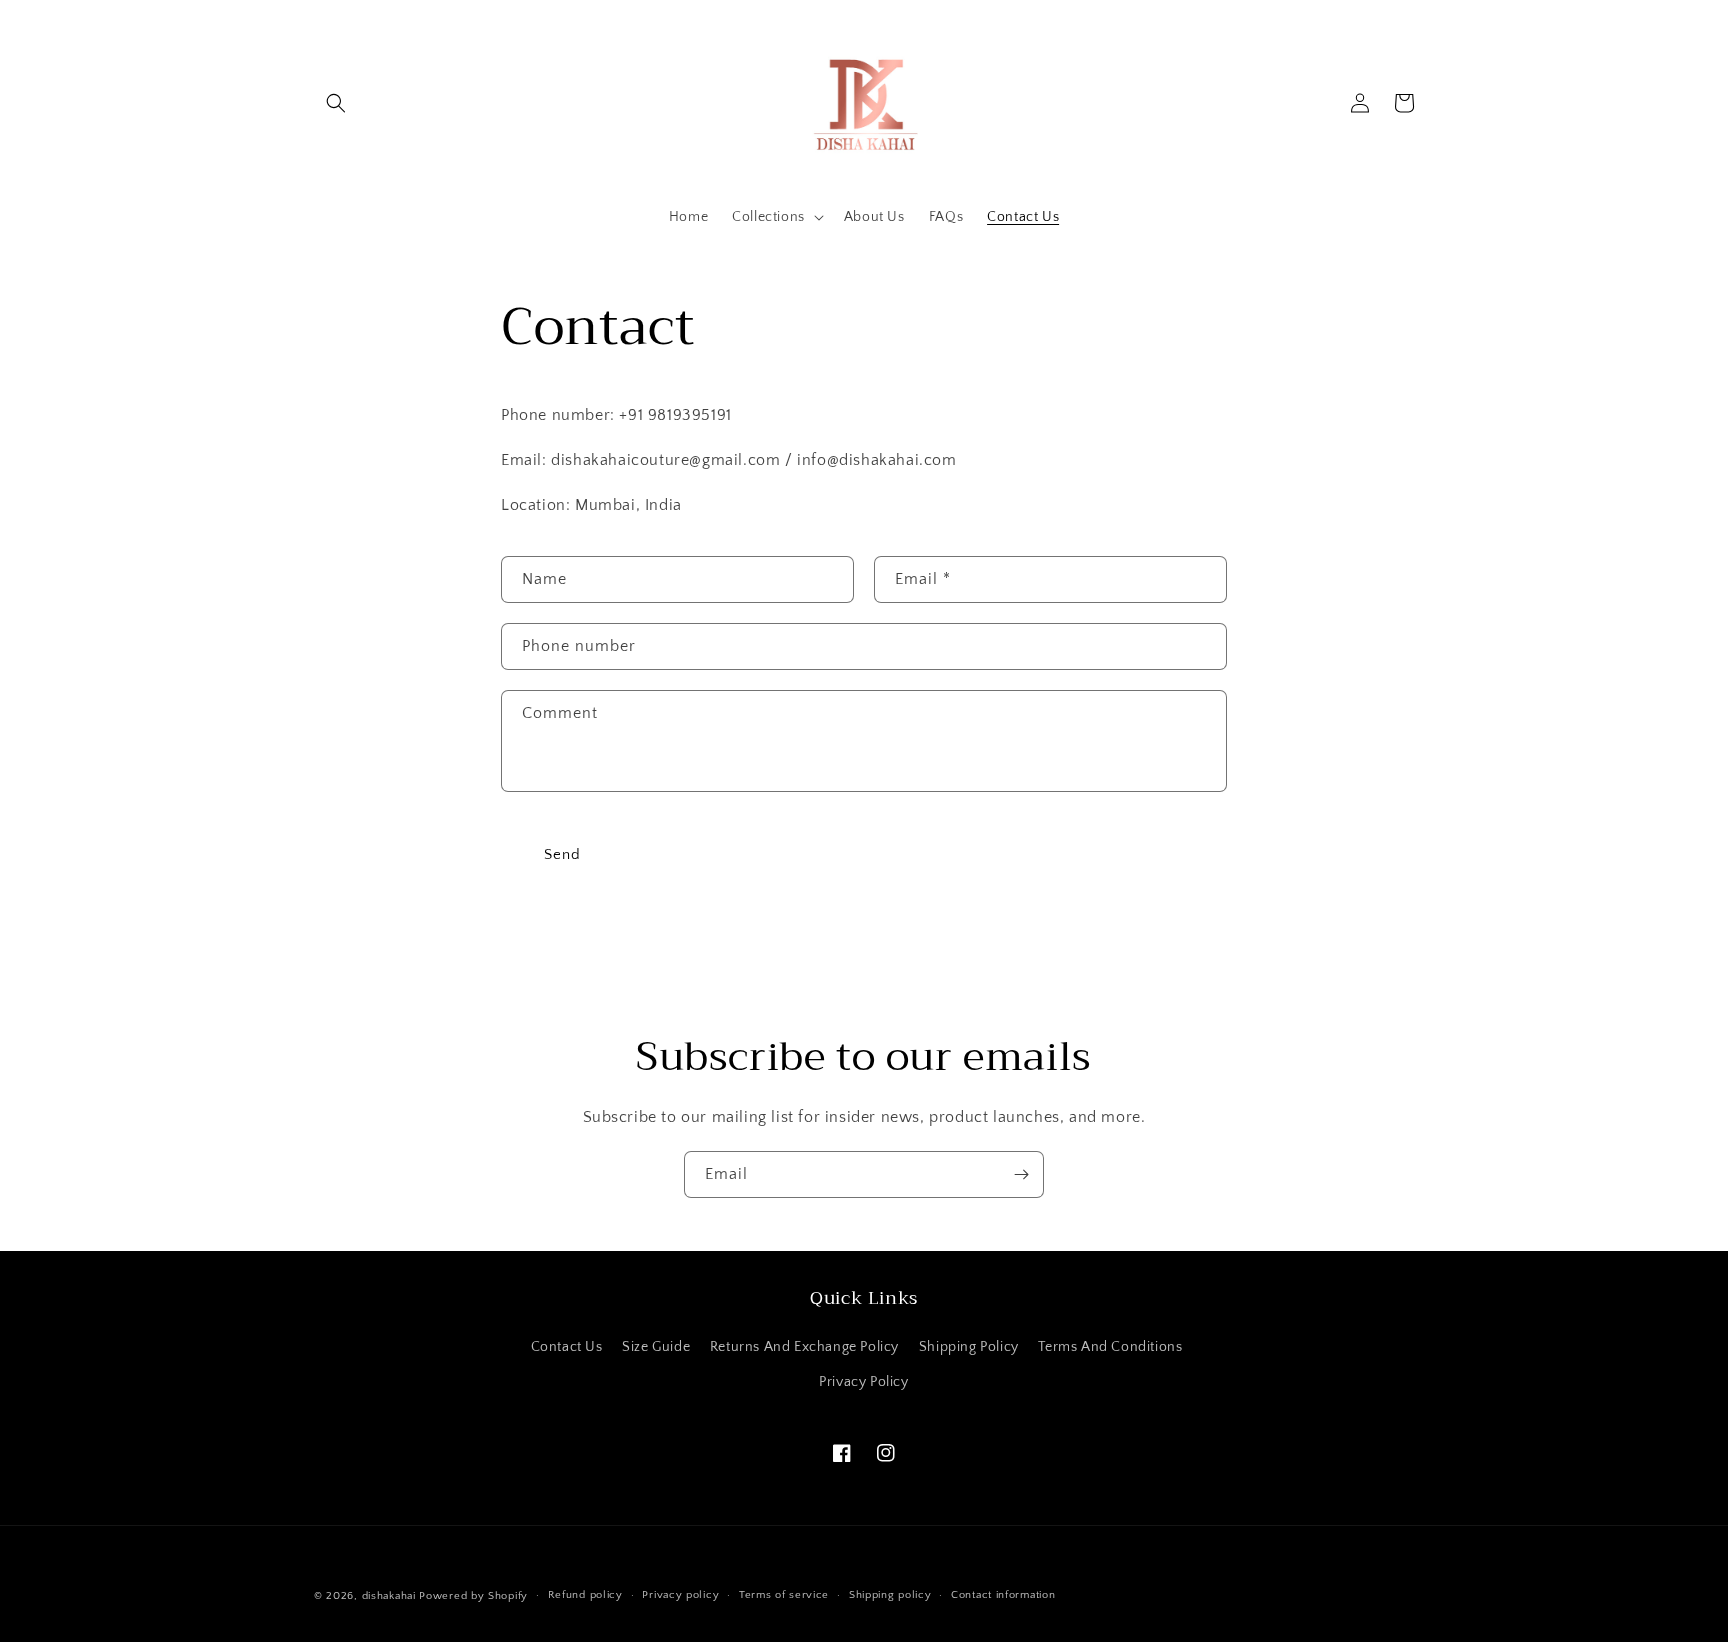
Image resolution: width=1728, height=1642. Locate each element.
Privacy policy (680, 1595)
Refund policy (585, 1595)
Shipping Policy (969, 1347)
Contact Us (567, 1347)
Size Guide (656, 1347)
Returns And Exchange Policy (804, 1347)
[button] (336, 103)
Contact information (1003, 1595)
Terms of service (784, 1595)
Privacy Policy (863, 1382)
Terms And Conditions (1110, 1347)
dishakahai (389, 1596)
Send (562, 854)
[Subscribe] (1021, 1174)
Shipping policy (890, 1595)
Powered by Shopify (473, 1596)
